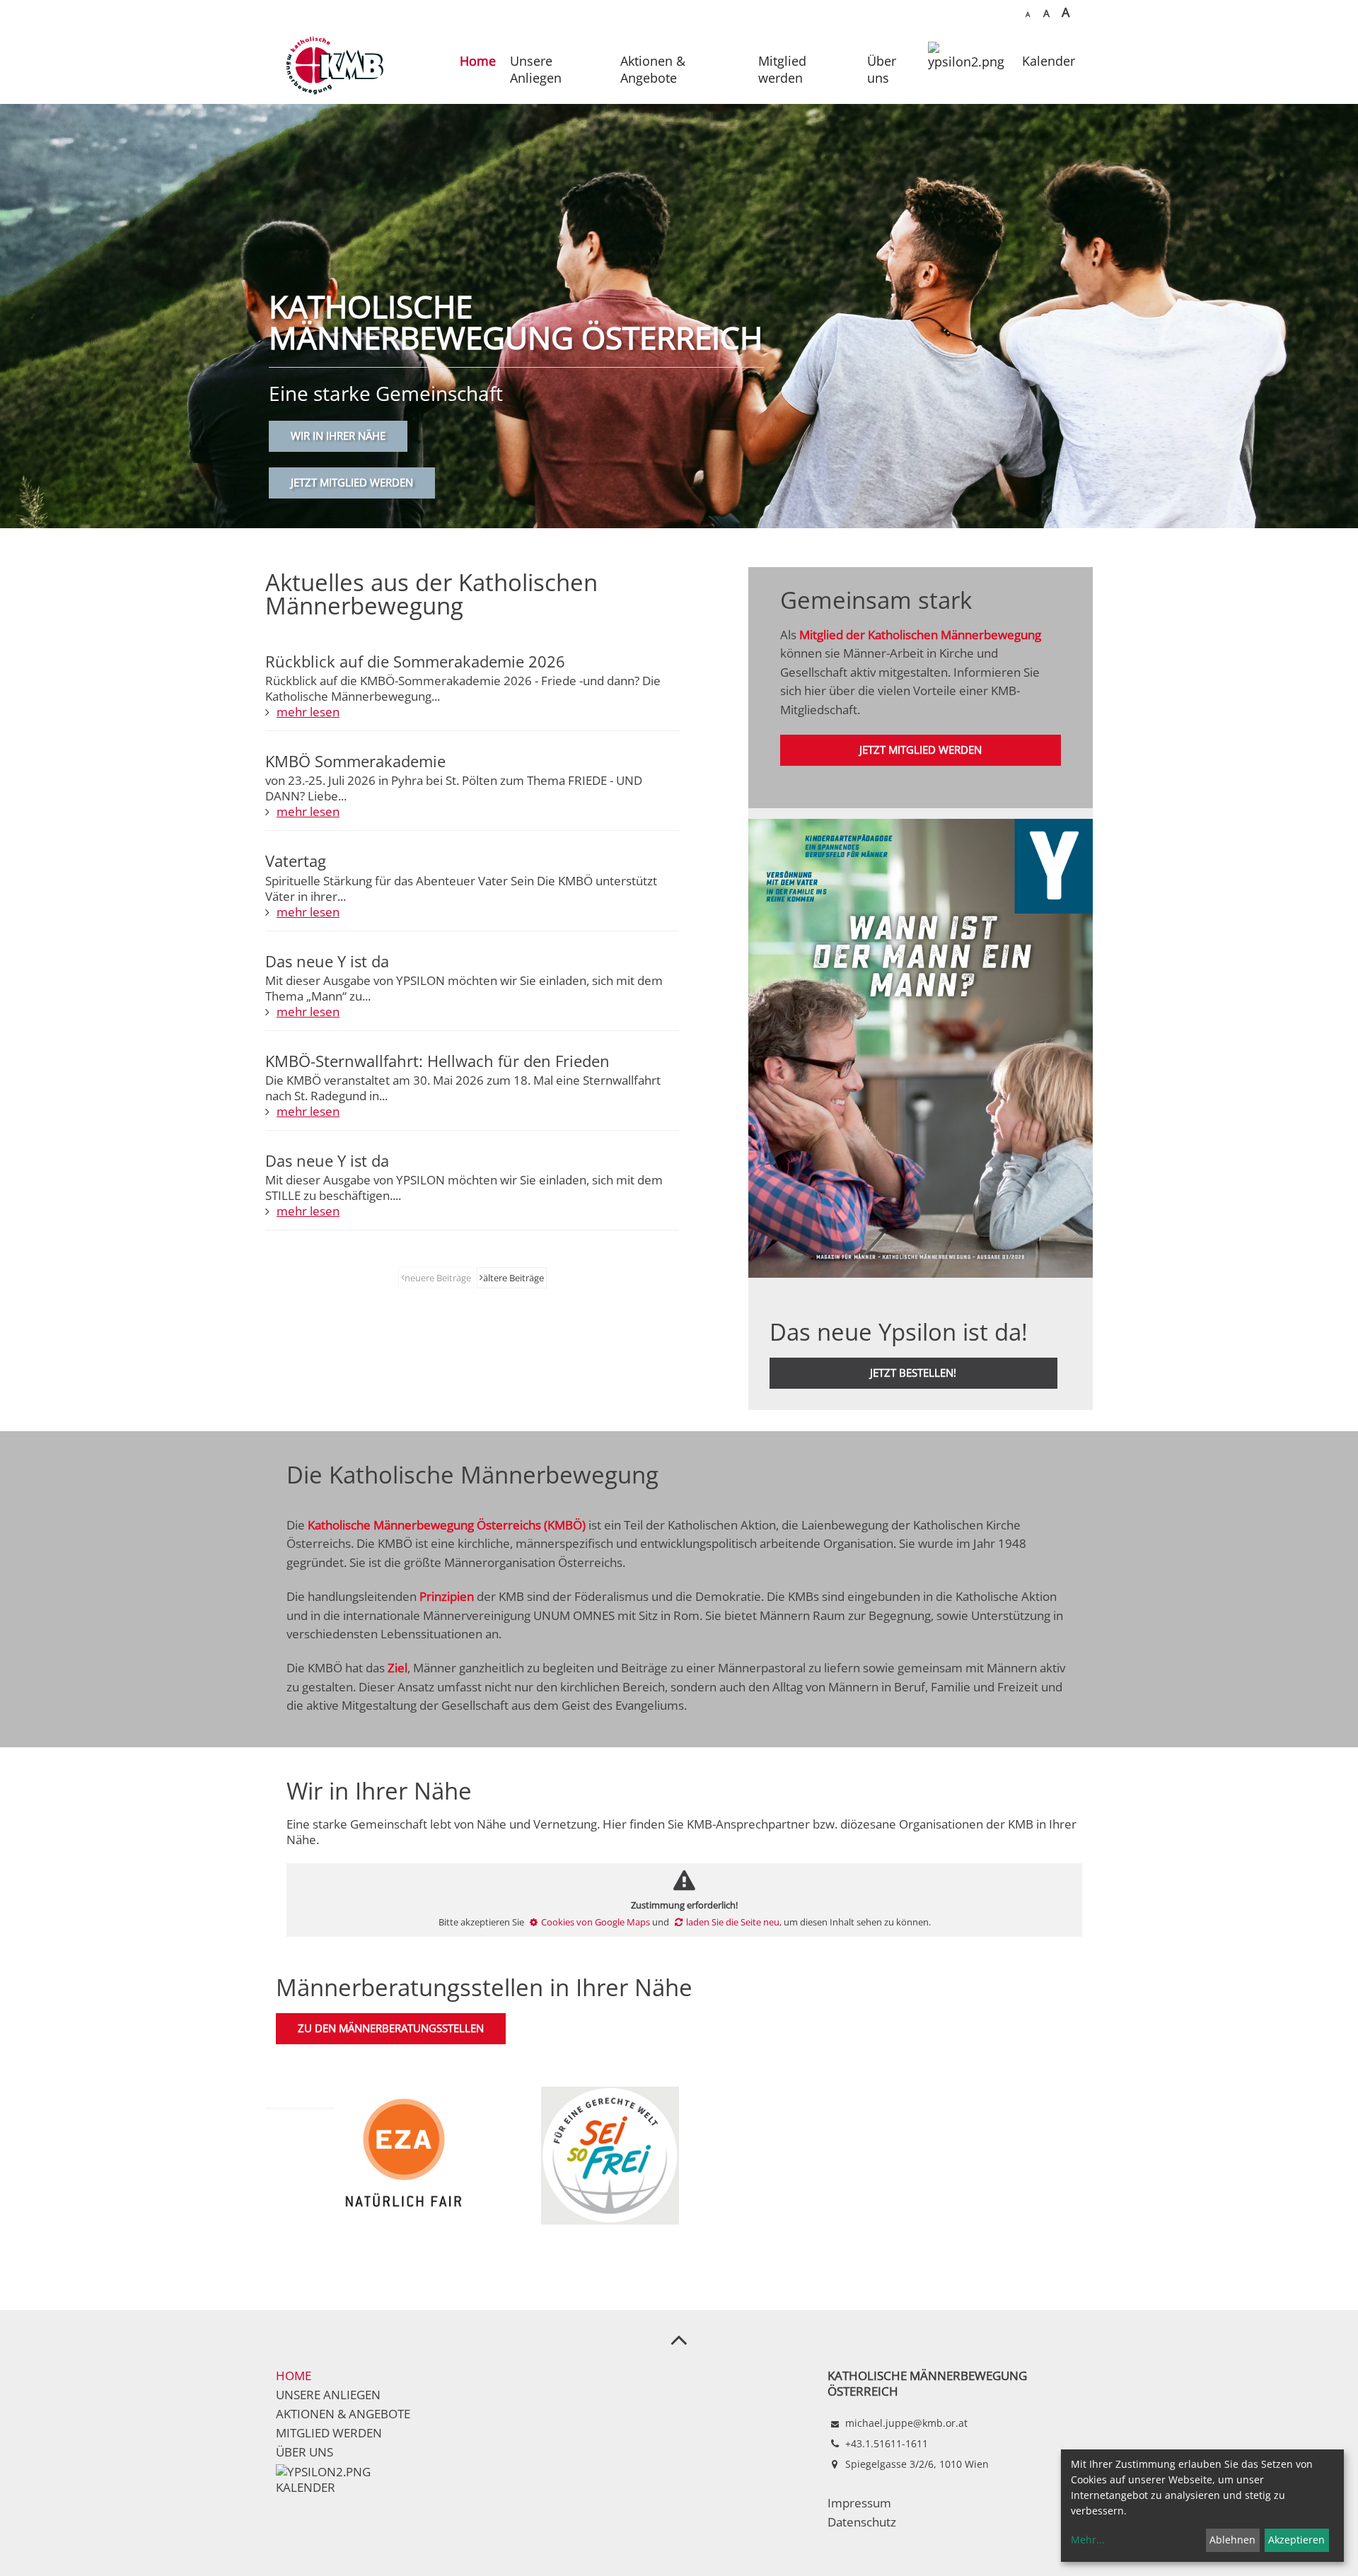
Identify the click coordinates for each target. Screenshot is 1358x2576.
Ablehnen (1232, 2540)
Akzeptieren (1296, 2540)
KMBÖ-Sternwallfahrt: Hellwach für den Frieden (437, 1061)
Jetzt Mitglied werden (352, 483)
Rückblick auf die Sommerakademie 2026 (415, 661)
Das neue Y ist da (327, 961)
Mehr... (1088, 2540)
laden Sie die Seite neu (733, 1922)
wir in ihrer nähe (338, 436)
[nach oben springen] (679, 2339)
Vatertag (296, 861)
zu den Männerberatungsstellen (391, 2028)
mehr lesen (308, 712)
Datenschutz (862, 2522)
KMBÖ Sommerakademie (355, 761)
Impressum (859, 2503)
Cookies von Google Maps (596, 1922)
